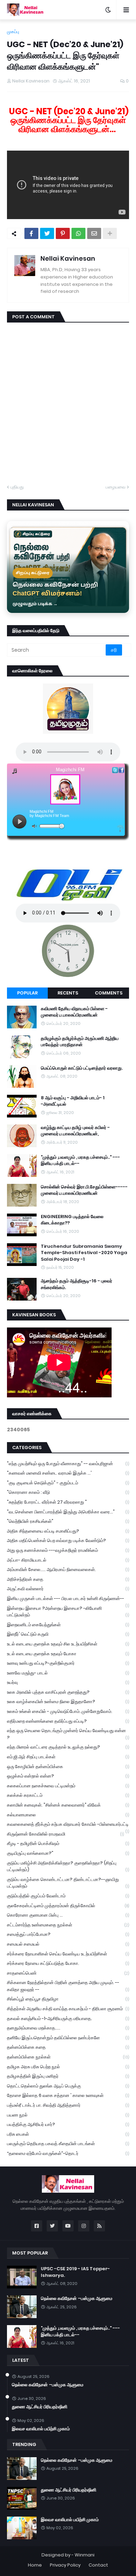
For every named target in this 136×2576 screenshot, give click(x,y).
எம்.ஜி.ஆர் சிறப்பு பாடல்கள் (68, 1757)
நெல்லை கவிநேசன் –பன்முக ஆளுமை (77, 2299)
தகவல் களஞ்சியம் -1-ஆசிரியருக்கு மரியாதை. (68, 2018)
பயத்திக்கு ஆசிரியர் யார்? (68, 2124)
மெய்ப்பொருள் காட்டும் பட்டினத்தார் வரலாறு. (82, 1068)
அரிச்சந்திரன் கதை (68, 1579)
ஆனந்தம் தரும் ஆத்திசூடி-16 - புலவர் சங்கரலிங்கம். (77, 1284)
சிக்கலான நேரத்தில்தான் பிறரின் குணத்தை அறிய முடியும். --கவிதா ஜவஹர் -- (68, 1986)
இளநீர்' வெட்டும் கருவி (68, 1634)
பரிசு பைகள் (68, 2134)
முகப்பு (13, 32)
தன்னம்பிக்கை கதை (68, 2047)
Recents (68, 993)
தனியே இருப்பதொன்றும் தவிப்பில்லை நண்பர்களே (68, 2038)
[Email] (94, 233)
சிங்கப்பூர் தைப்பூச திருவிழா (68, 1999)
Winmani (85, 2555)
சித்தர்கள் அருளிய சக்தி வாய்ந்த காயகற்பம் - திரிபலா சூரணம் (68, 2009)
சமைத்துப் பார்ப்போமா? (68, 1934)
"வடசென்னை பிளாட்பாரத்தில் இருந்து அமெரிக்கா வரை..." (68, 1512)
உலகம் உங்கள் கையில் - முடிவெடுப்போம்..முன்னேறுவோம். (68, 1711)
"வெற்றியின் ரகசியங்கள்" (68, 1521)
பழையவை (116, 487)
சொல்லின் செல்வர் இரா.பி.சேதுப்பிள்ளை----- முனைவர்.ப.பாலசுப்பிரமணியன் (84, 1190)
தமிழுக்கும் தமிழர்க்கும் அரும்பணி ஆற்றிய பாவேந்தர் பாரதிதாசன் (80, 1042)
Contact (98, 2565)
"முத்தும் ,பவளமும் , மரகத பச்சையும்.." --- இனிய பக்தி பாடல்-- (80, 1160)
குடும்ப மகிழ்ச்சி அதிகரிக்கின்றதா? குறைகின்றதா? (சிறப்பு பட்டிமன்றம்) (68, 1866)
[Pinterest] (63, 233)
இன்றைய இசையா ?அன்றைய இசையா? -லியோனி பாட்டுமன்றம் (68, 1612)
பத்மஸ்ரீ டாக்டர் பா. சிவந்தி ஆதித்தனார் (68, 2105)
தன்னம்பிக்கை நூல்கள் (68, 2057)
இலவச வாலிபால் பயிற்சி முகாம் (41, 2429)
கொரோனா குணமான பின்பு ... (68, 1915)
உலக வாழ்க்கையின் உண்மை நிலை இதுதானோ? (68, 1702)
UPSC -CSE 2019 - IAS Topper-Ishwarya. (75, 2272)
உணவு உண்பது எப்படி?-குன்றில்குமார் (68, 1663)
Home (35, 2565)
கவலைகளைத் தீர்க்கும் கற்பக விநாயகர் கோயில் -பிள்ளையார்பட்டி (68, 1825)
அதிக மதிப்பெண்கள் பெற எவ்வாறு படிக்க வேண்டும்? (68, 1540)
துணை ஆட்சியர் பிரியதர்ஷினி (40, 2407)
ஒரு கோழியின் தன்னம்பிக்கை (68, 1767)
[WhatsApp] (78, 233)
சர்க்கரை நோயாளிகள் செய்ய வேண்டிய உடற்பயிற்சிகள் (68, 1954)
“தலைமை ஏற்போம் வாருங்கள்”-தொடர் (68, 2153)
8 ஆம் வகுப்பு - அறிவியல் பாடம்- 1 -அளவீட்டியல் (73, 1101)
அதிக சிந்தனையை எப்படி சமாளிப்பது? (68, 1531)
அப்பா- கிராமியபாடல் (68, 1560)
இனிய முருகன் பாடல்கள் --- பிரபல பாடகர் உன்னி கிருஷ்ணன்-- (68, 1599)
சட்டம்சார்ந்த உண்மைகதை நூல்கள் (68, 1925)
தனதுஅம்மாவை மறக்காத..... (68, 2028)
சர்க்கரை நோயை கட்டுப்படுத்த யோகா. (68, 1963)
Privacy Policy (65, 2565)
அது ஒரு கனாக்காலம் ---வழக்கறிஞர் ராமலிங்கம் (68, 1550)
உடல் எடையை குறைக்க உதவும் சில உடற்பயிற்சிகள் (68, 1644)
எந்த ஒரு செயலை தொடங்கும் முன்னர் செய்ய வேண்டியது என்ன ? (68, 1734)
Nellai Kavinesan (68, 258)
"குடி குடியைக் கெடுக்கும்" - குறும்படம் (68, 1483)
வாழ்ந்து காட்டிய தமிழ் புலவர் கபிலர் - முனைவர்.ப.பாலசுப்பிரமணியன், (75, 1131)
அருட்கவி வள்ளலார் (68, 1589)
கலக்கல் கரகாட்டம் (68, 1795)
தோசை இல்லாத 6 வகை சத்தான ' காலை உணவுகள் (68, 2095)
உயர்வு (68, 1682)
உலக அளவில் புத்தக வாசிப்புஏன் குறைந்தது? (68, 1692)
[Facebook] (31, 233)
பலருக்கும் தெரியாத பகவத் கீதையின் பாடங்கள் (68, 2144)
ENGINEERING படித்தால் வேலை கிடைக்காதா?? (72, 1220)
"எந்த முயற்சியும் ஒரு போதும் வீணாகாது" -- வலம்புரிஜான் (68, 1464)
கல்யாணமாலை (68, 1815)
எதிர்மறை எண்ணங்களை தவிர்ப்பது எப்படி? (68, 1721)
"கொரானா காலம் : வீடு (68, 1492)
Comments (109, 993)
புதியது (17, 487)
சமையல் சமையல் (68, 1944)
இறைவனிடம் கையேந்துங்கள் (68, 1625)
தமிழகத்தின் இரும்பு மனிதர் (68, 2076)
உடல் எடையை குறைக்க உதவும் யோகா (68, 1654)
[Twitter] (47, 233)
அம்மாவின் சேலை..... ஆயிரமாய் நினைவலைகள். (68, 1569)
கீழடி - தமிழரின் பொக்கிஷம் (68, 1843)
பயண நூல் (68, 2115)
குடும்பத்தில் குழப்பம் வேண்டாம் (68, 1896)
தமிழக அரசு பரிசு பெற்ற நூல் (68, 2067)
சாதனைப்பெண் (68, 1973)
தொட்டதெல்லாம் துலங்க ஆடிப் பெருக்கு (68, 2086)
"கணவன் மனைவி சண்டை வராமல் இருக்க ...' (68, 1473)
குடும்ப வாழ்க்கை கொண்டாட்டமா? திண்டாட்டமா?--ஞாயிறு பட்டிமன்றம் (68, 1883)
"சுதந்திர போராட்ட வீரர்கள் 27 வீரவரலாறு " (68, 1502)
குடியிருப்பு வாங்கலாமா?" (68, 1853)
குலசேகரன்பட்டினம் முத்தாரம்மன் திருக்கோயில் (68, 1906)
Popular (27, 993)
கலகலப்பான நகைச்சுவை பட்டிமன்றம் (68, 1786)
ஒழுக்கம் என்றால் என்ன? (68, 1776)
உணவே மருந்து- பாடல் (68, 1673)
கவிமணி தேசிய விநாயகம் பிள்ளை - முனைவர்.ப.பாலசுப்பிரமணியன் (74, 1012)
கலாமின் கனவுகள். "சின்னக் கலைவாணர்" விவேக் (68, 1805)
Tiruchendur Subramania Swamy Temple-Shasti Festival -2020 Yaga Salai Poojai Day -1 (84, 1253)
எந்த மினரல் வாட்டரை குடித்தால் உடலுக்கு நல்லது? (68, 1747)
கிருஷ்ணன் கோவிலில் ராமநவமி (65, 1834)
